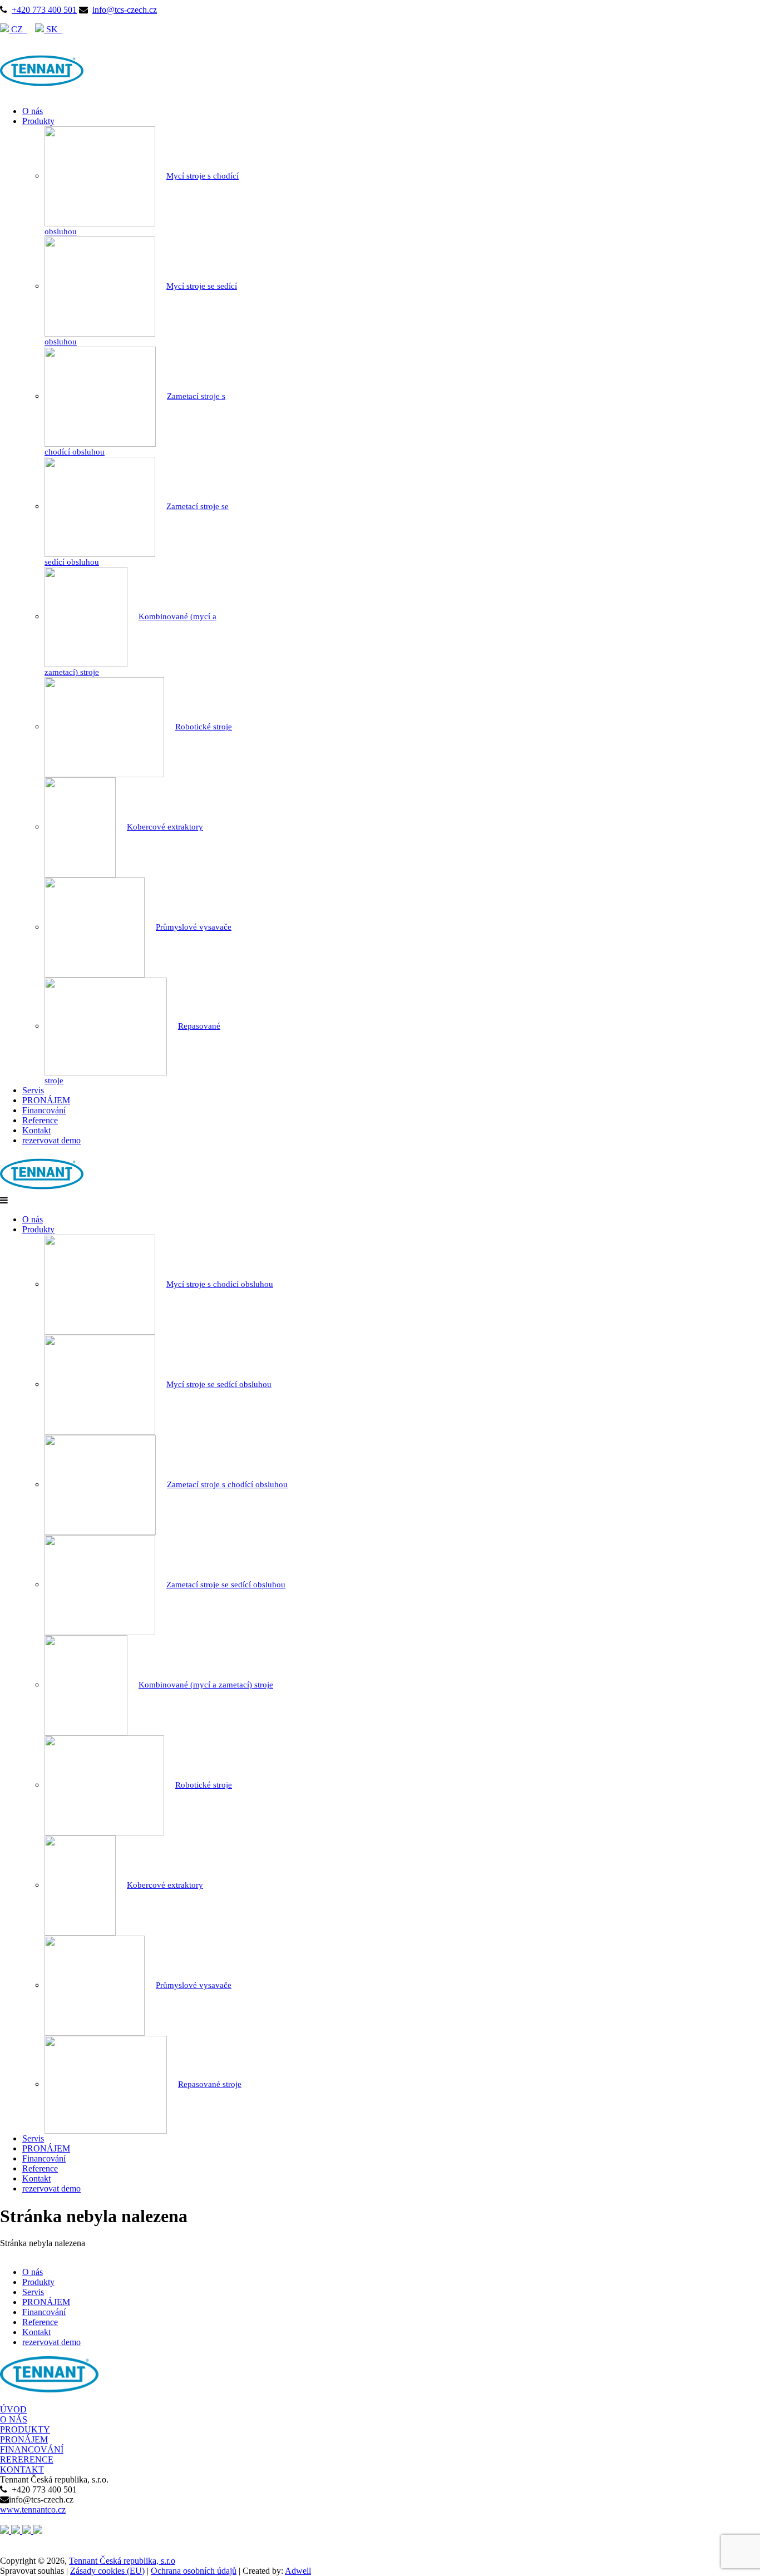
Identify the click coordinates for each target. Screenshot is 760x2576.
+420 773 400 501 (44, 10)
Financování (44, 1110)
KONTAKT (22, 2469)
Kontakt (36, 1130)
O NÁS (14, 2419)
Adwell (298, 2571)
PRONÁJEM (46, 1100)
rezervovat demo (51, 1140)
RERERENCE (27, 2459)
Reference (40, 1120)
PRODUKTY (25, 2429)
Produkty (38, 121)
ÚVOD (13, 2409)
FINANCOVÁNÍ (32, 2449)
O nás (33, 111)
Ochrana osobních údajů (194, 2571)
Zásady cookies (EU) (107, 2571)
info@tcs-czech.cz (125, 10)
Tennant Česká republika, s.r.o (122, 2561)
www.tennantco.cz (33, 2510)
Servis (33, 1090)
